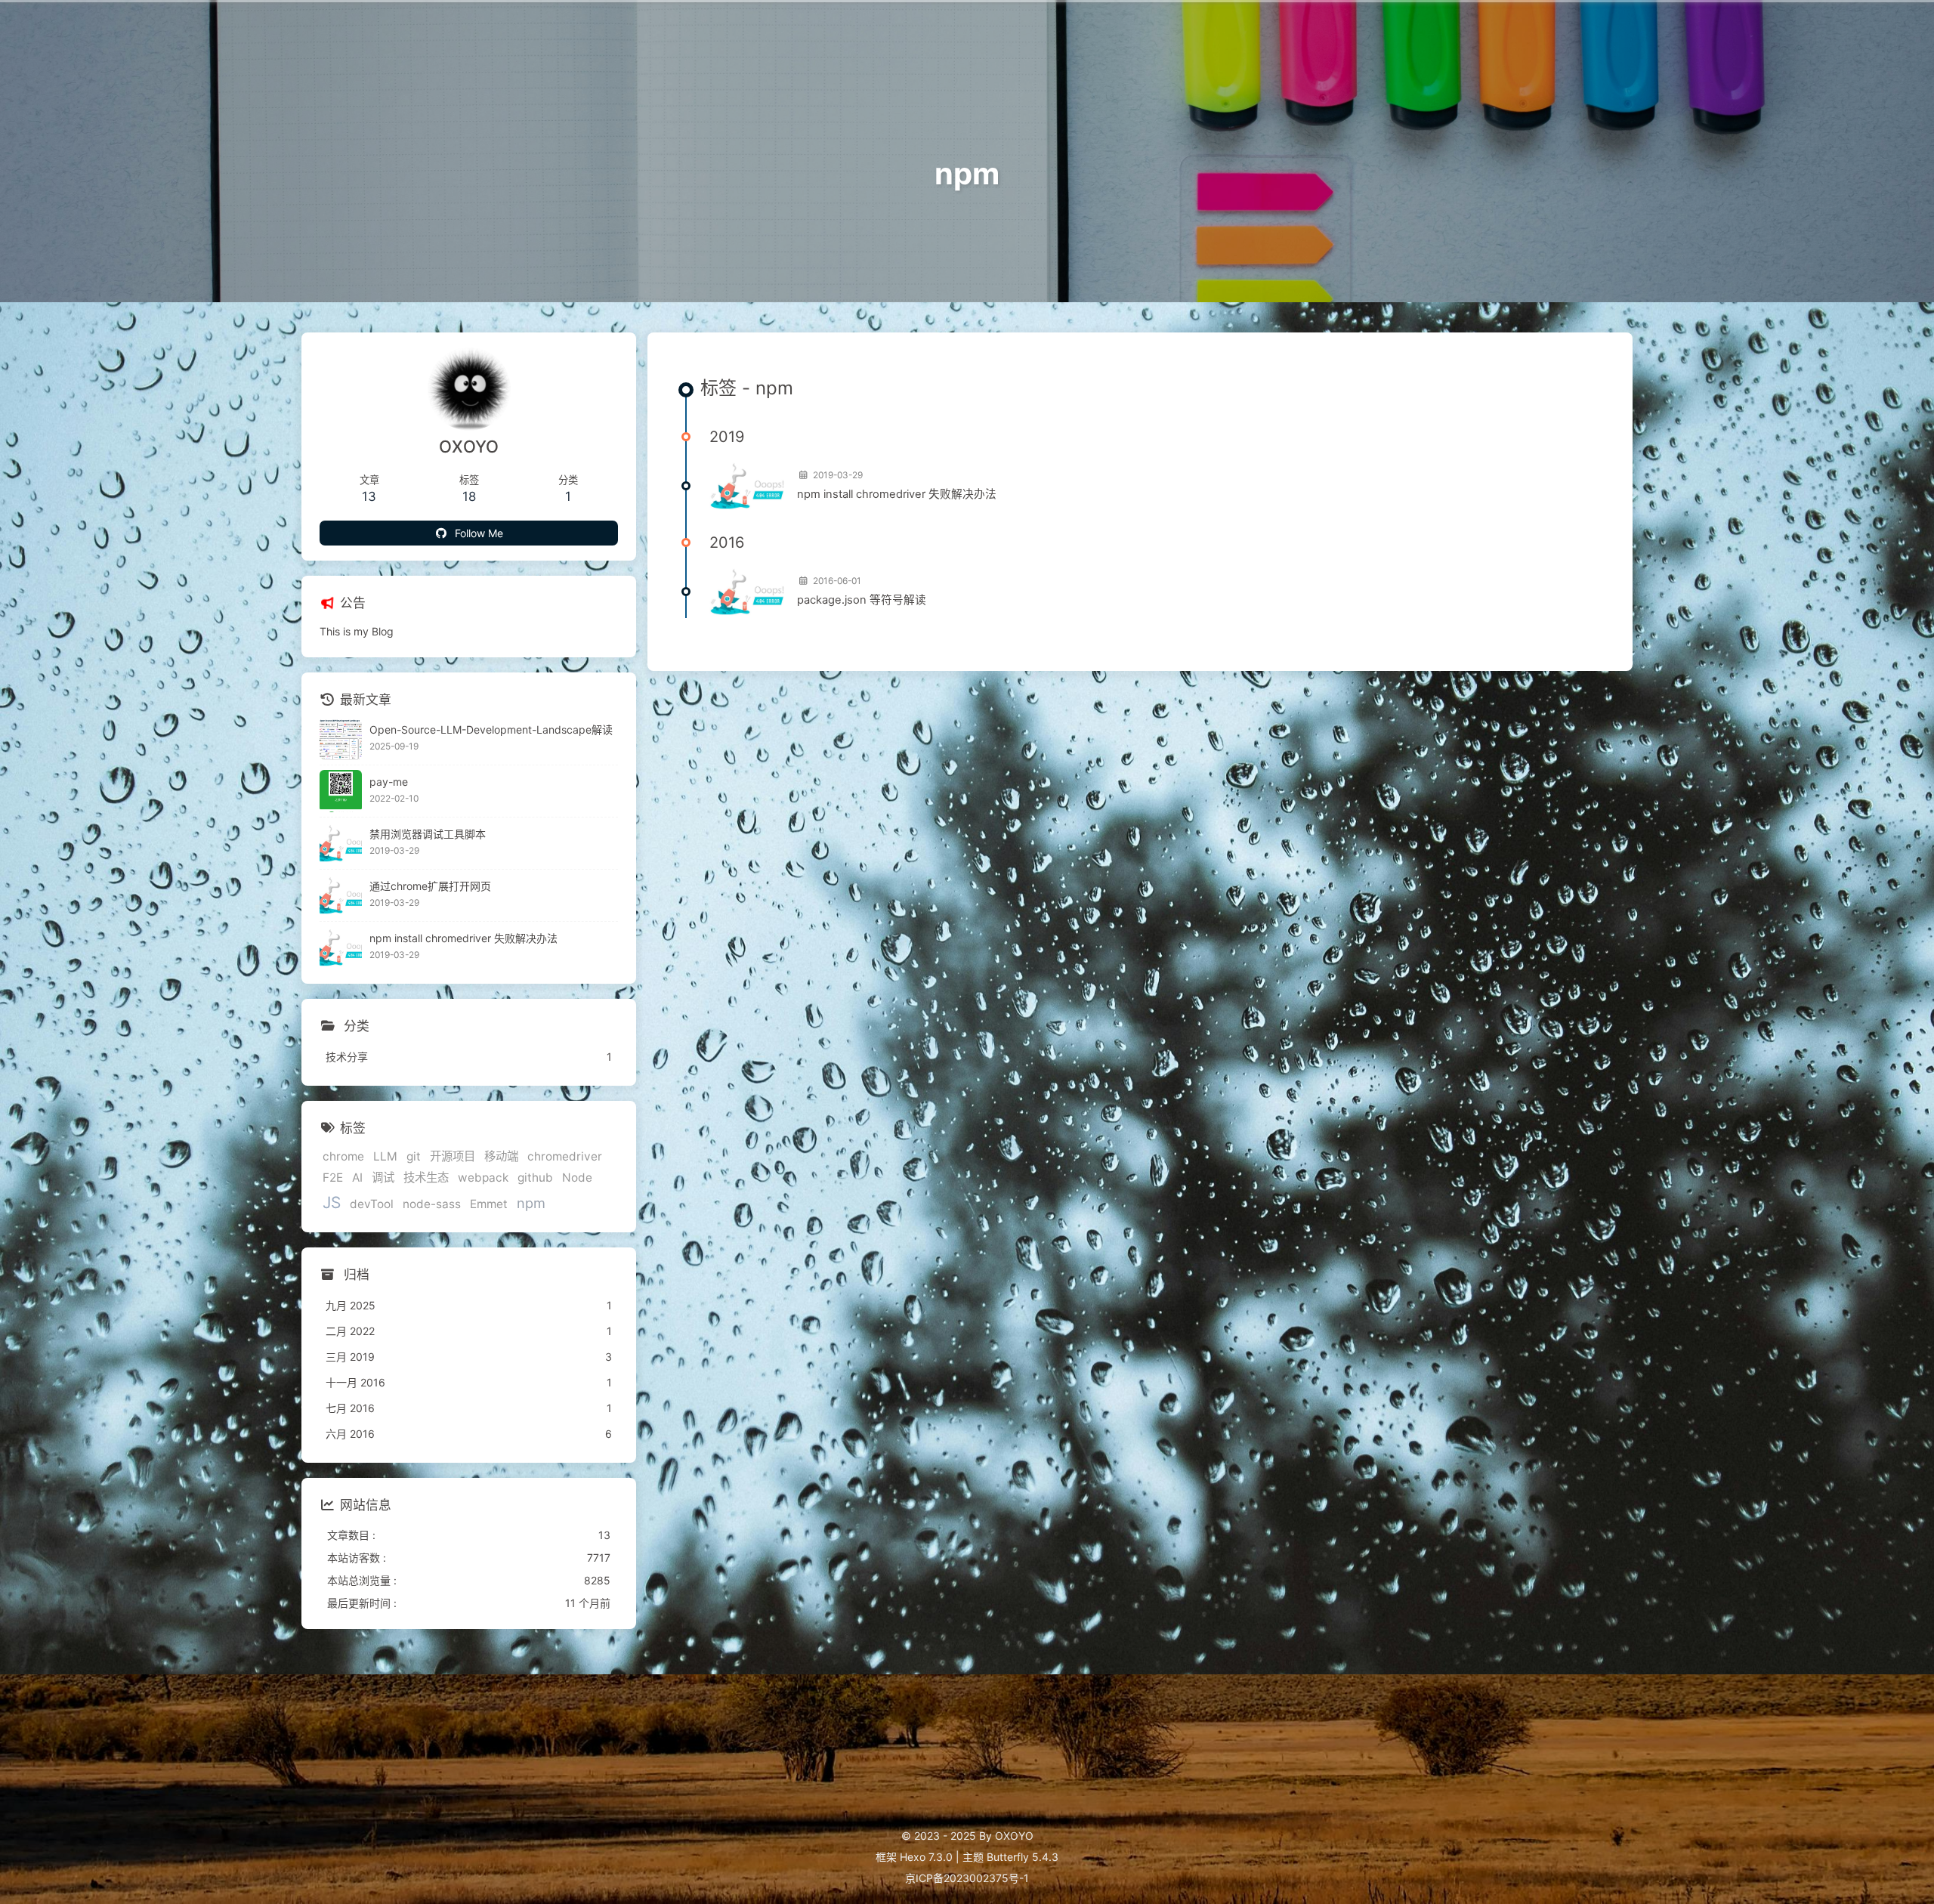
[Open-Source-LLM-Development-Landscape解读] (341, 739)
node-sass (432, 1204)
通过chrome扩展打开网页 (430, 886)
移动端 (501, 1156)
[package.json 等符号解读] (747, 592)
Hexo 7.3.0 (926, 1857)
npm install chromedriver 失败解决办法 (897, 494)
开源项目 (453, 1156)
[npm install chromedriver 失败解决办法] (747, 486)
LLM (385, 1156)
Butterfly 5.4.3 (1023, 1857)
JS (332, 1202)
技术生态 (426, 1178)
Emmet (489, 1204)
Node (577, 1178)
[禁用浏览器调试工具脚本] (341, 843)
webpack (483, 1178)
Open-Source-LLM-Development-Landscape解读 (491, 729)
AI (357, 1178)
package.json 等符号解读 (862, 600)
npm (531, 1203)
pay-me (389, 782)
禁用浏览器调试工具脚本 (428, 834)
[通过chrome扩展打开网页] (341, 895)
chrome (343, 1156)
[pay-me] (341, 791)
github (535, 1178)
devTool (372, 1204)
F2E (333, 1178)
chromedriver (565, 1156)
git (414, 1156)
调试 (383, 1178)
